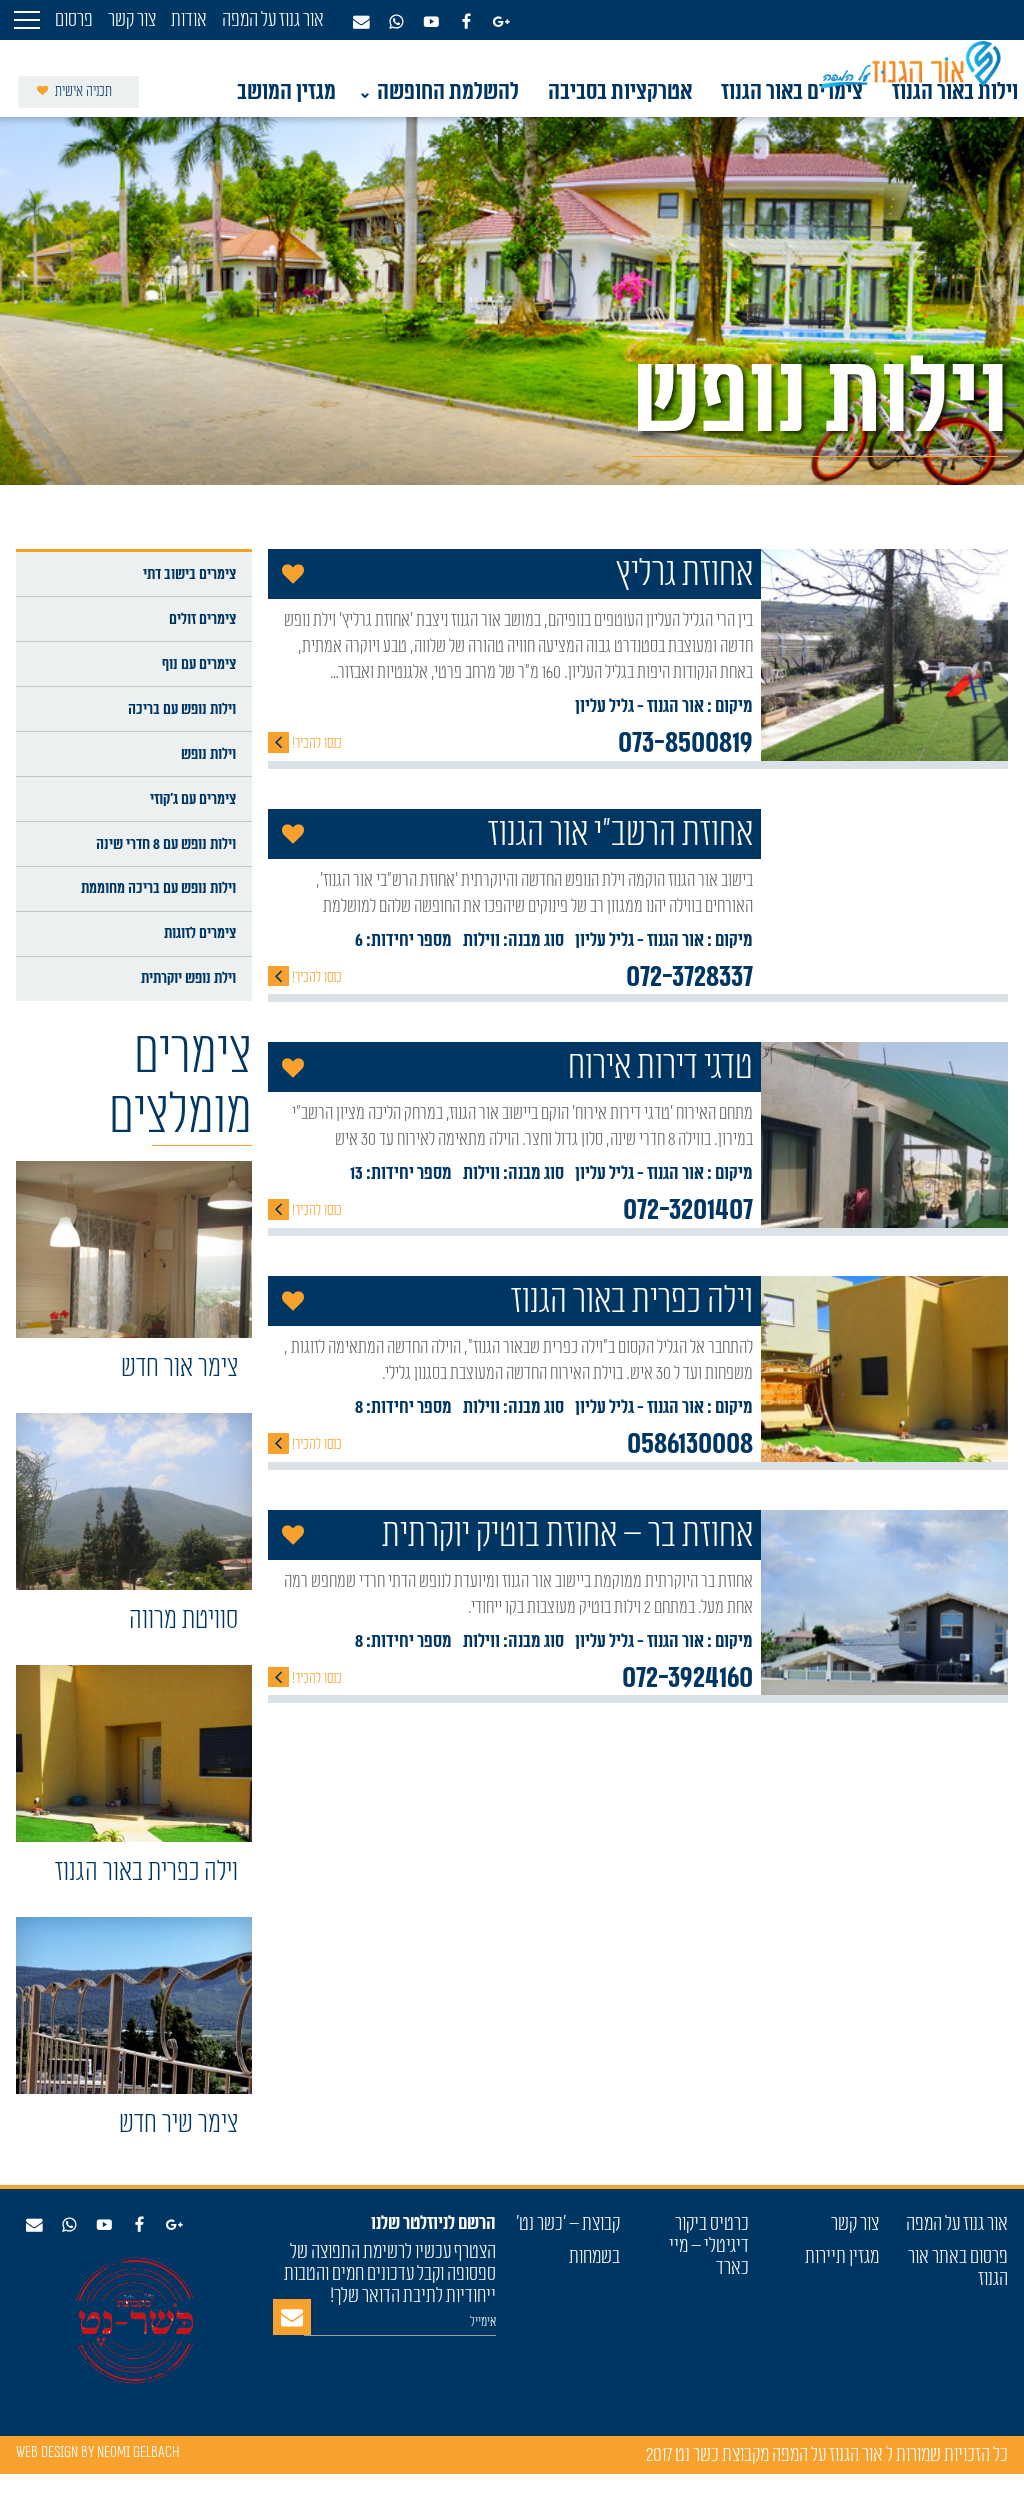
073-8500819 (685, 743)
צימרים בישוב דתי (189, 574)
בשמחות (594, 2257)
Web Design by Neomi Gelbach (98, 2452)
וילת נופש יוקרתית (188, 978)
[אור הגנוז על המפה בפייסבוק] (139, 2231)
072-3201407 (688, 1210)
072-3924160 (687, 1678)
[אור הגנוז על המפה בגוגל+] (174, 2231)
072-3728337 (689, 977)
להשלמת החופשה (448, 92)
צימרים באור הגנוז (792, 92)
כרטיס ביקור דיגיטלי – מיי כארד (709, 2246)
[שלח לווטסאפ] (69, 2231)
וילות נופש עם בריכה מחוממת (158, 888)
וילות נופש (208, 754)
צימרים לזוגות (200, 933)
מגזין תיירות (842, 2257)
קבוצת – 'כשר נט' (568, 2224)
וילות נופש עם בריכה (182, 709)
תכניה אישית (82, 91)
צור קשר (855, 2224)
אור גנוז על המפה (957, 2224)
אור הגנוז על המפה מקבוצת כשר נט (777, 2455)
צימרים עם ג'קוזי (193, 799)
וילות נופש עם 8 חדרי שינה (166, 844)
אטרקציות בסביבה (620, 92)
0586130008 (690, 1444)
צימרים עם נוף (199, 664)
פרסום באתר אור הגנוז (958, 2268)
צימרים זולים (202, 619)
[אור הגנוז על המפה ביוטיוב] (104, 2231)
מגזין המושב (286, 92)
